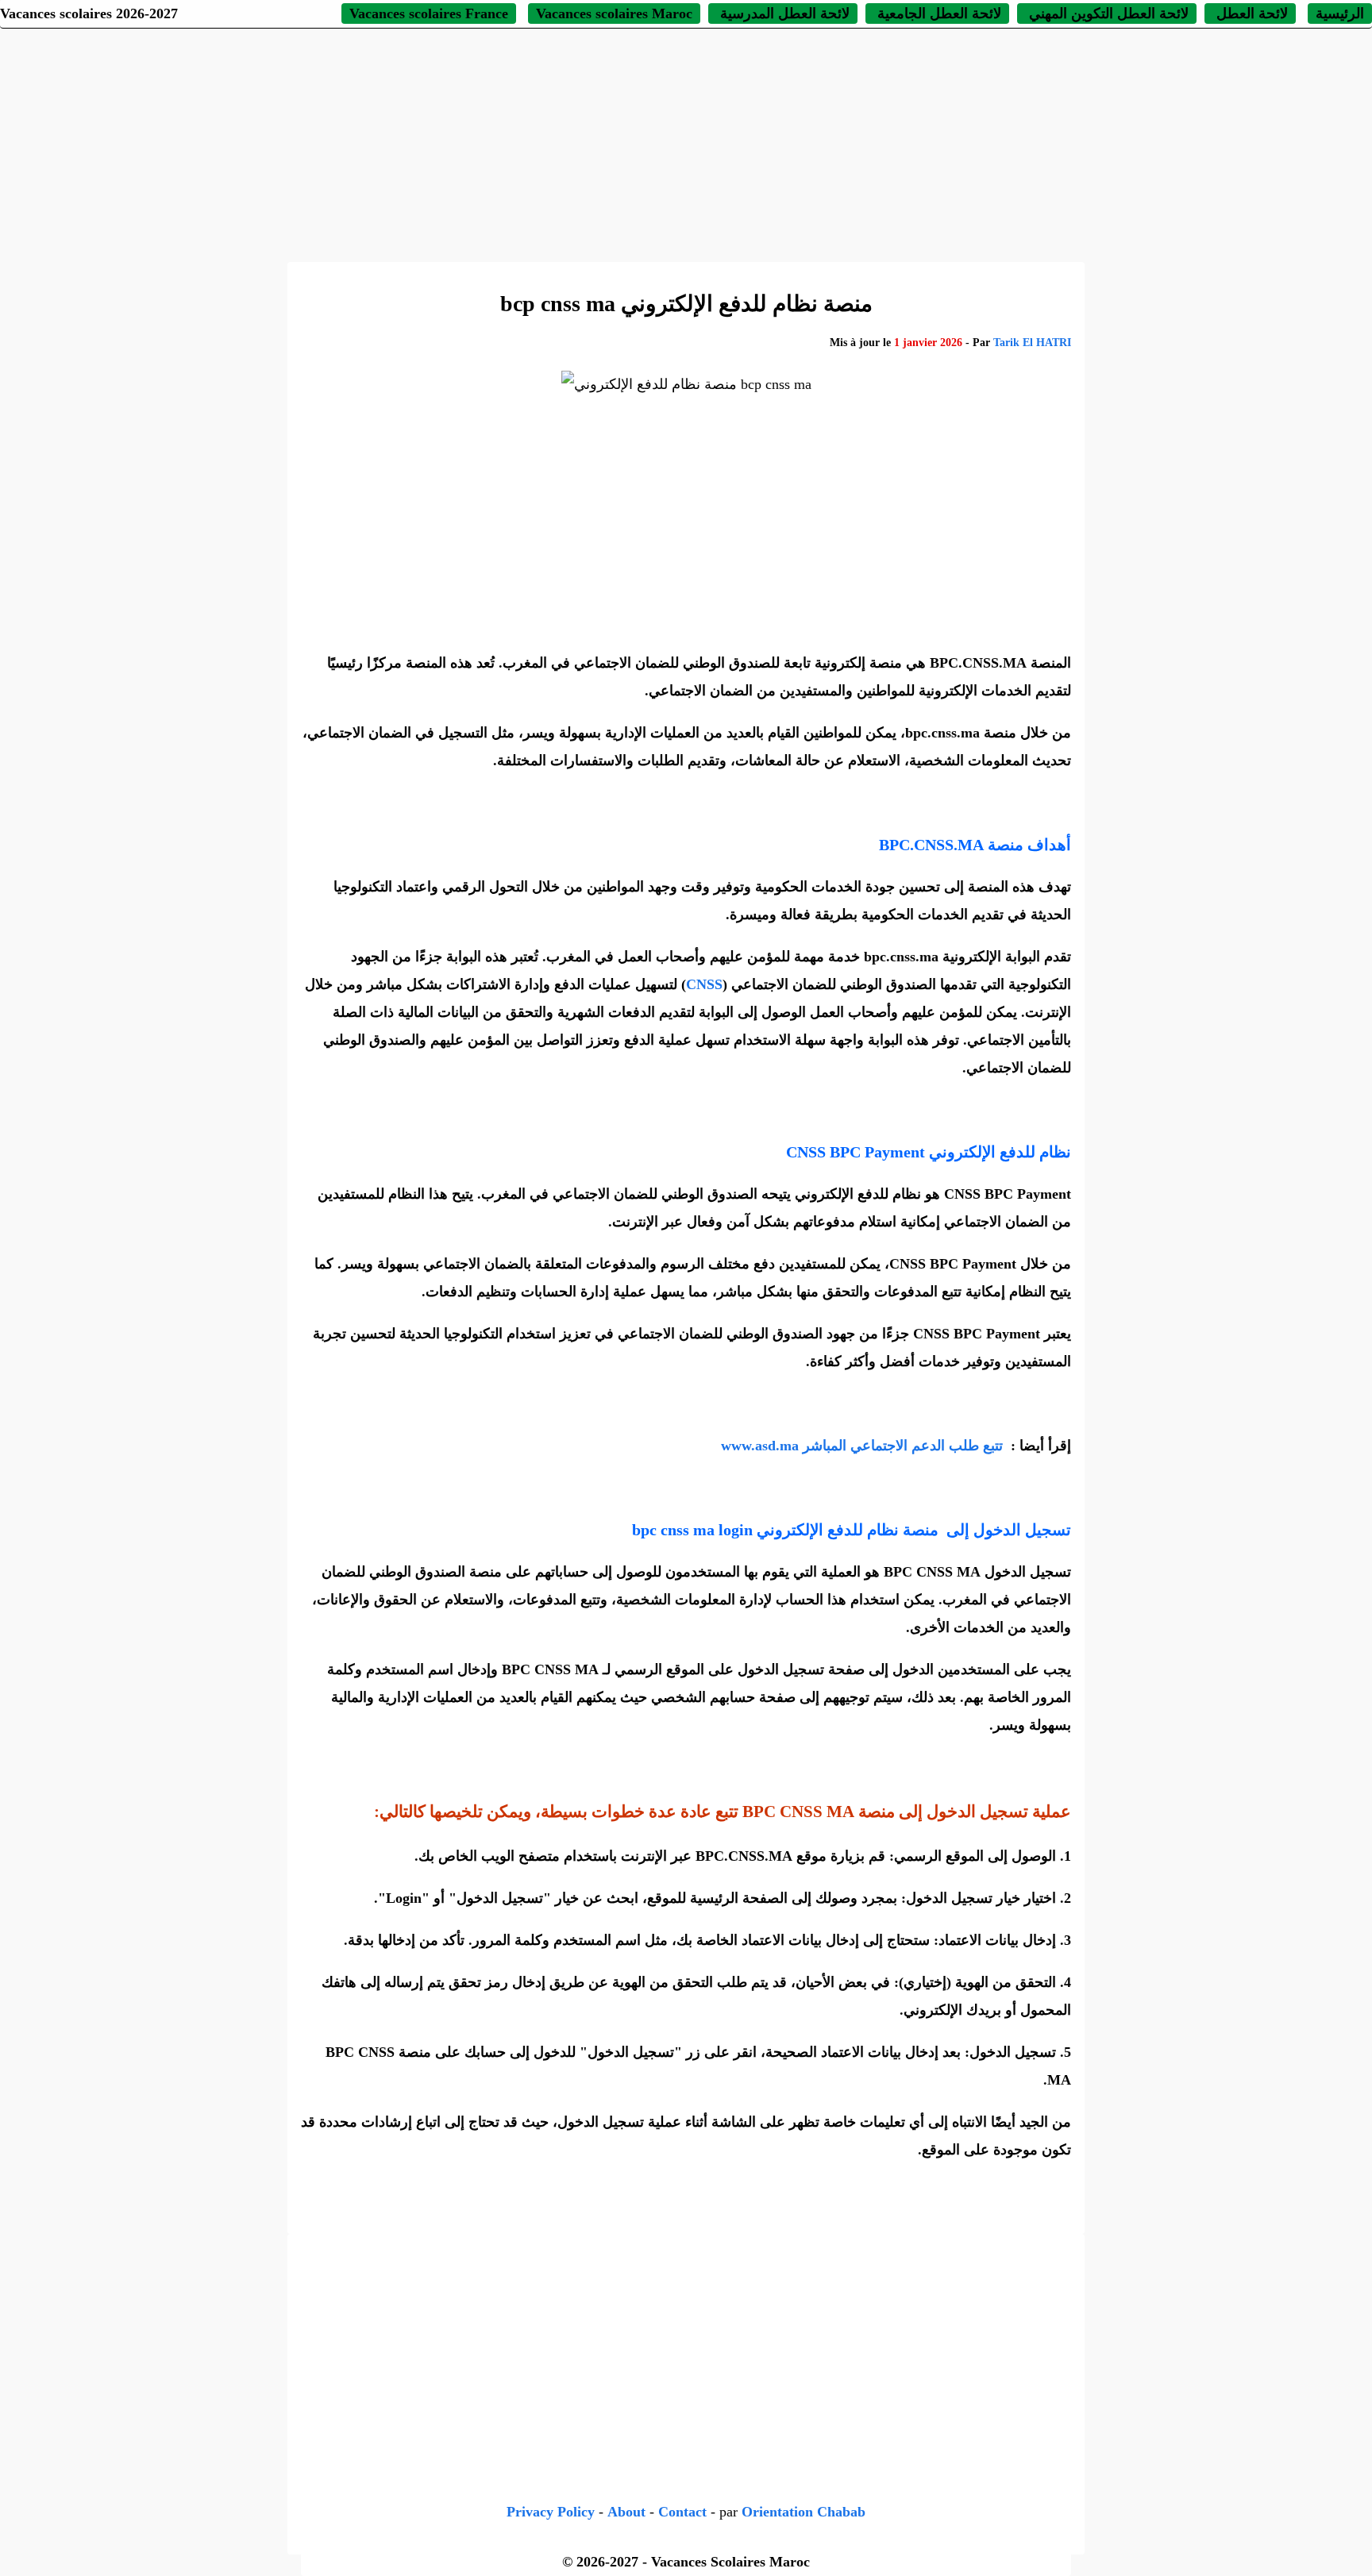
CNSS (704, 984)
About (626, 2512)
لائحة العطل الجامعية (937, 13)
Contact (682, 2512)
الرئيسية (1340, 13)
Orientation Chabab (804, 2512)
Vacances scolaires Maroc (614, 13)
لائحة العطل (1250, 13)
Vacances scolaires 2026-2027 (89, 13)
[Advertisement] (686, 143)
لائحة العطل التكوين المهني (1107, 13)
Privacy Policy (551, 2512)
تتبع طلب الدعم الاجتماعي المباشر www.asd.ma (864, 1446)
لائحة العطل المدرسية (783, 13)
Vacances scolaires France (429, 13)
